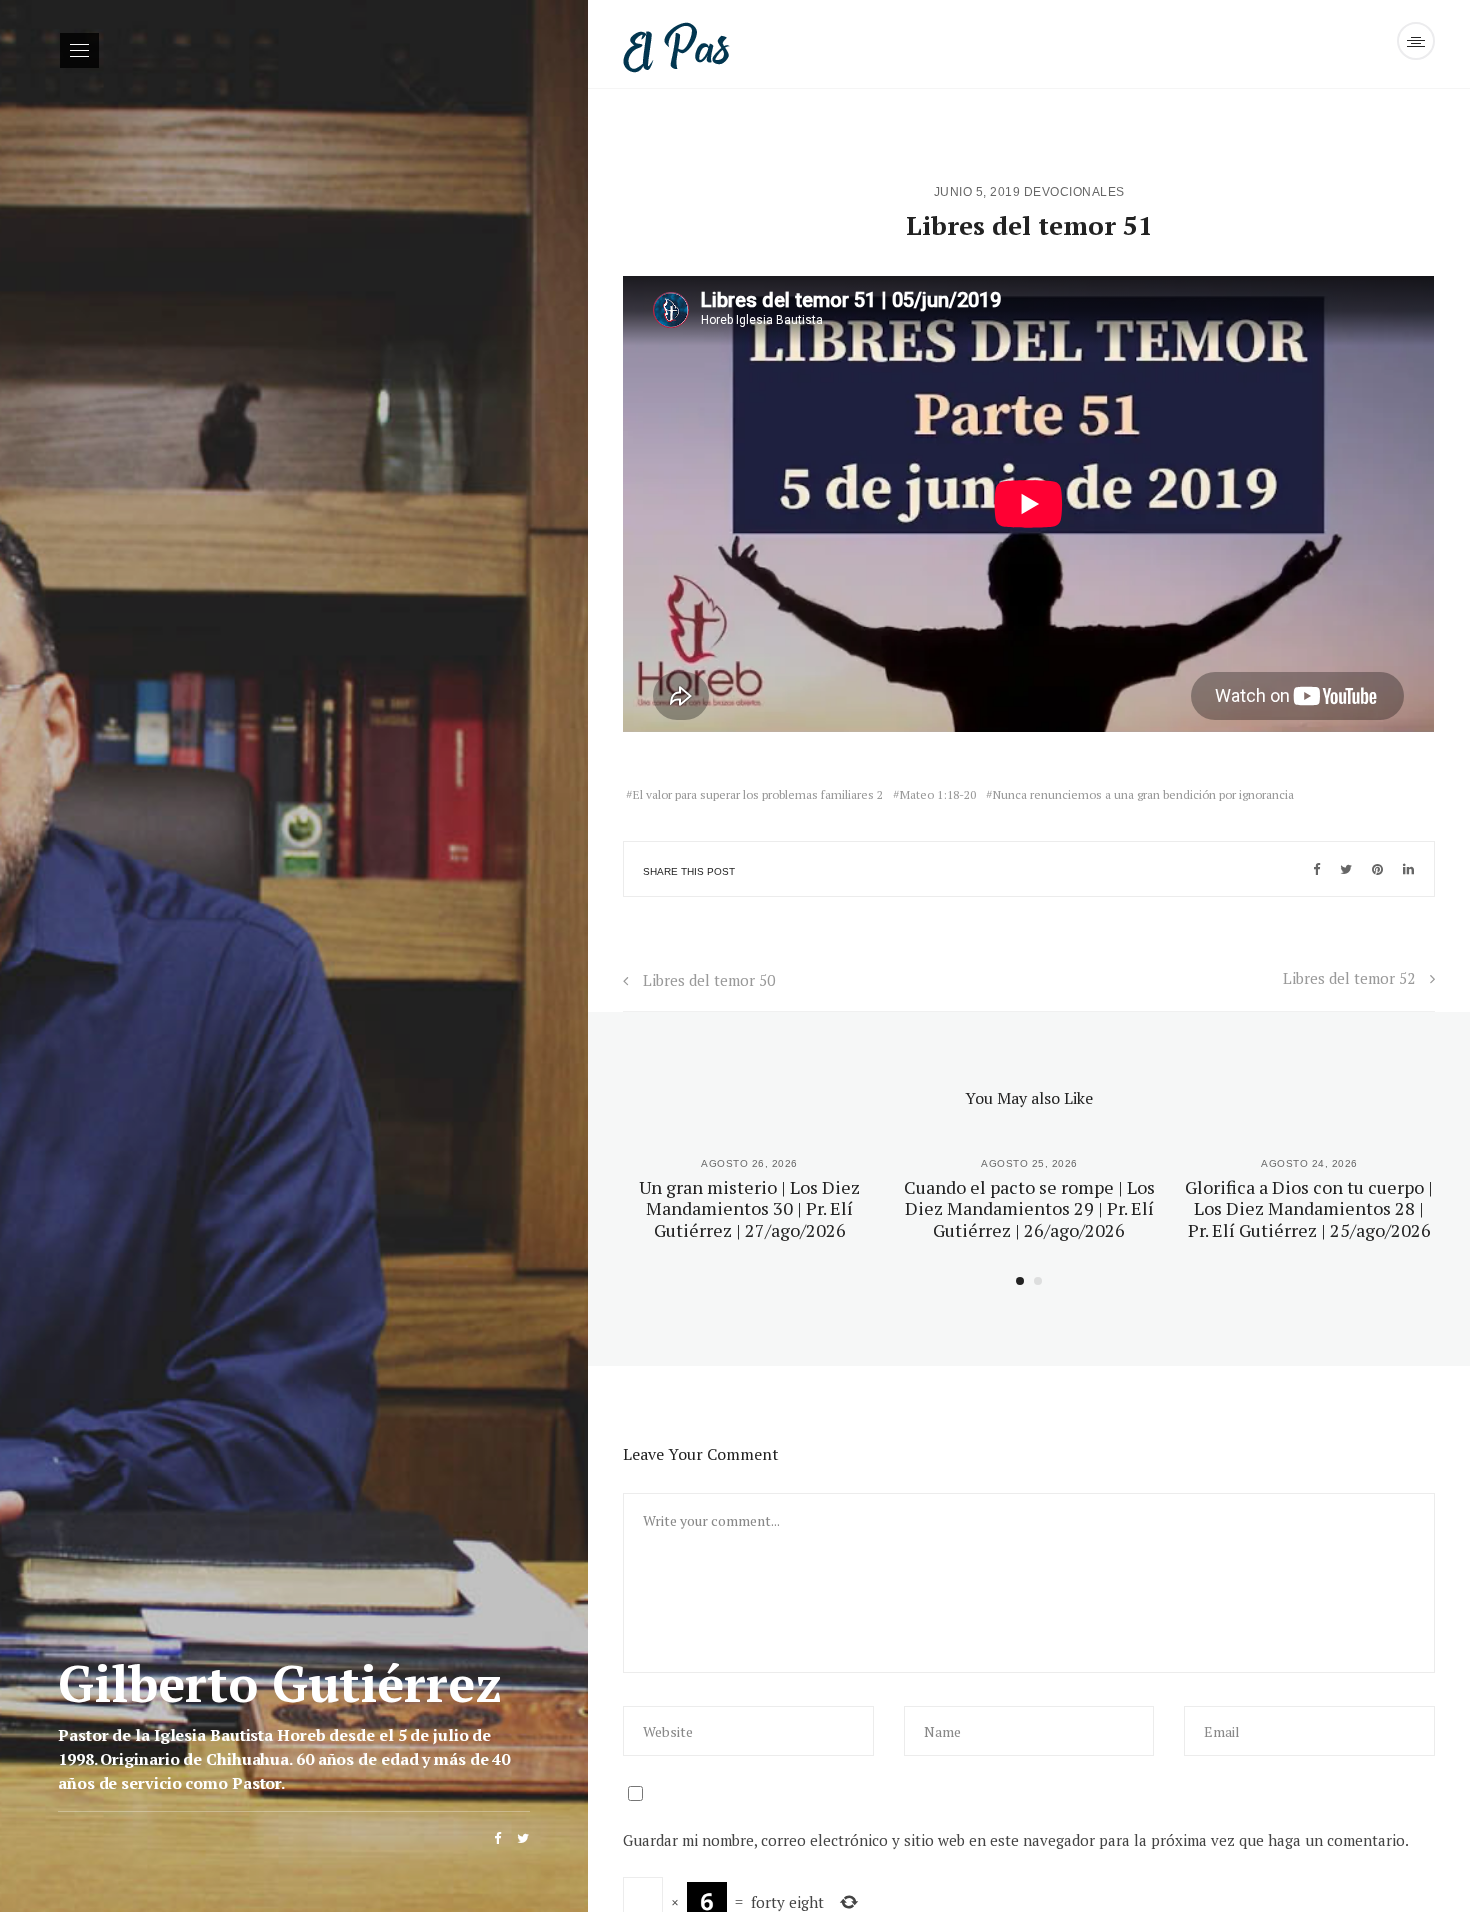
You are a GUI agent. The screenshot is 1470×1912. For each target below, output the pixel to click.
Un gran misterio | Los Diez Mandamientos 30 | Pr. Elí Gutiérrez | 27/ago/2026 (749, 1208)
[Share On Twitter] (1346, 869)
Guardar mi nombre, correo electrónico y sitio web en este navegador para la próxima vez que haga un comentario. (1016, 1840)
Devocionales (1074, 192)
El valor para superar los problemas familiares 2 (758, 794)
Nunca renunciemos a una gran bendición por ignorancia (1143, 794)
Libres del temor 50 (709, 980)
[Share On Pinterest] (1377, 869)
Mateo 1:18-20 (938, 794)
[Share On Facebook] (1316, 869)
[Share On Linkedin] (1408, 869)
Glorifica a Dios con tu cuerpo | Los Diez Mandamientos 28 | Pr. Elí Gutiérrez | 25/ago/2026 (1309, 1208)
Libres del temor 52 (1349, 978)
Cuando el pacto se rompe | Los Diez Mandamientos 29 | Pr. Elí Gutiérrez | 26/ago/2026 (1029, 1208)
